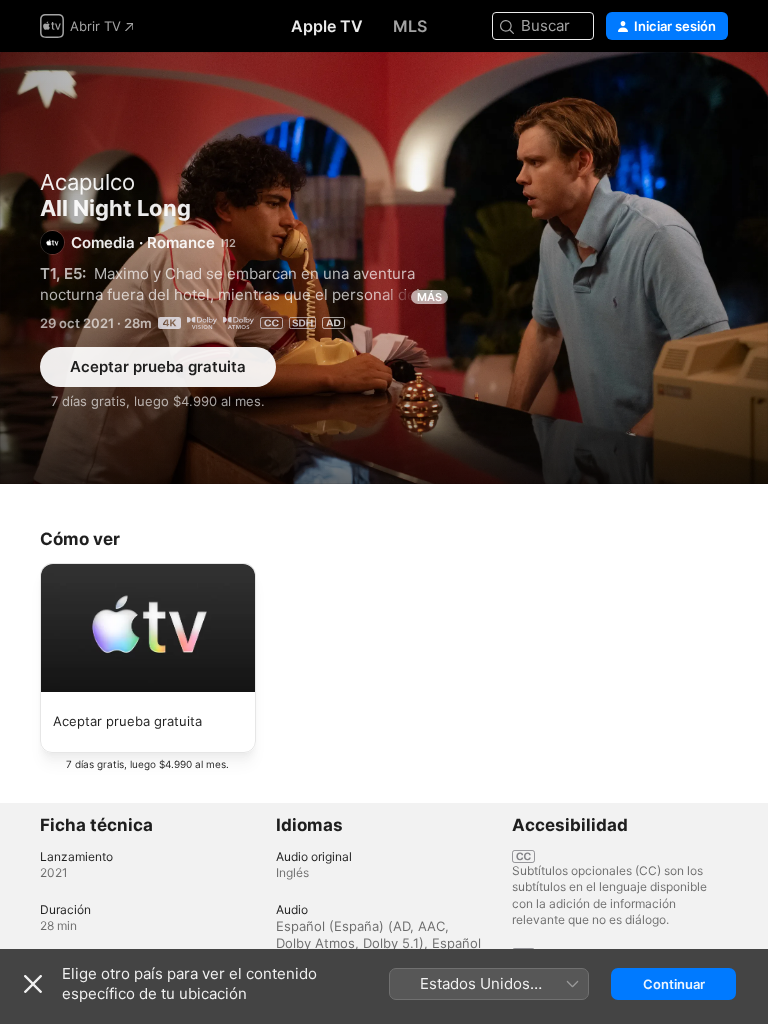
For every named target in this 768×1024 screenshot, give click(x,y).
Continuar (674, 984)
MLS (410, 26)
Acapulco (87, 182)
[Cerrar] (33, 984)
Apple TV (327, 26)
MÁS (429, 297)
